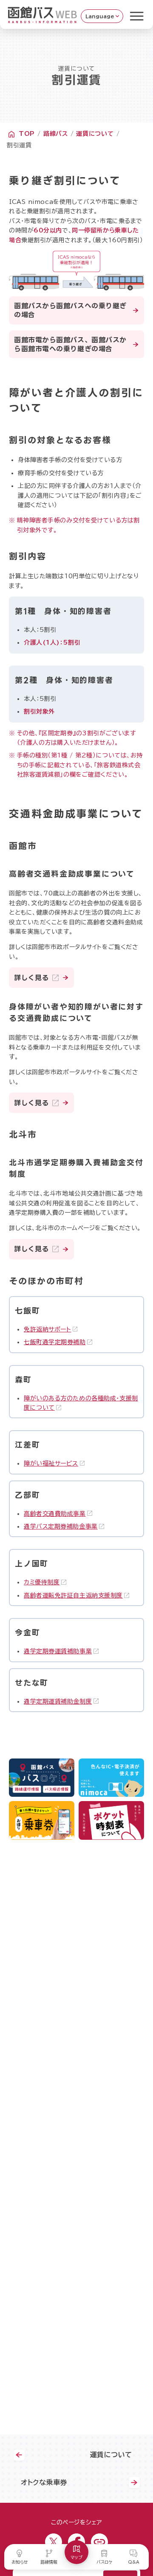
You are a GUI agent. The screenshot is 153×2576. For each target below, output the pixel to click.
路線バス (56, 134)
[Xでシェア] (54, 2542)
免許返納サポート (47, 1329)
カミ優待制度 (42, 1582)
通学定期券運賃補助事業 (58, 1651)
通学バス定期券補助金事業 (61, 1526)
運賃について (95, 134)
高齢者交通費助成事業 (55, 1514)
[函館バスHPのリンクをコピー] (99, 2542)
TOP (27, 134)
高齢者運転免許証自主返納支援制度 (73, 1595)
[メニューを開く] (137, 16)
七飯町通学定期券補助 (55, 1342)
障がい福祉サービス (51, 1463)
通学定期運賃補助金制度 (58, 1701)
